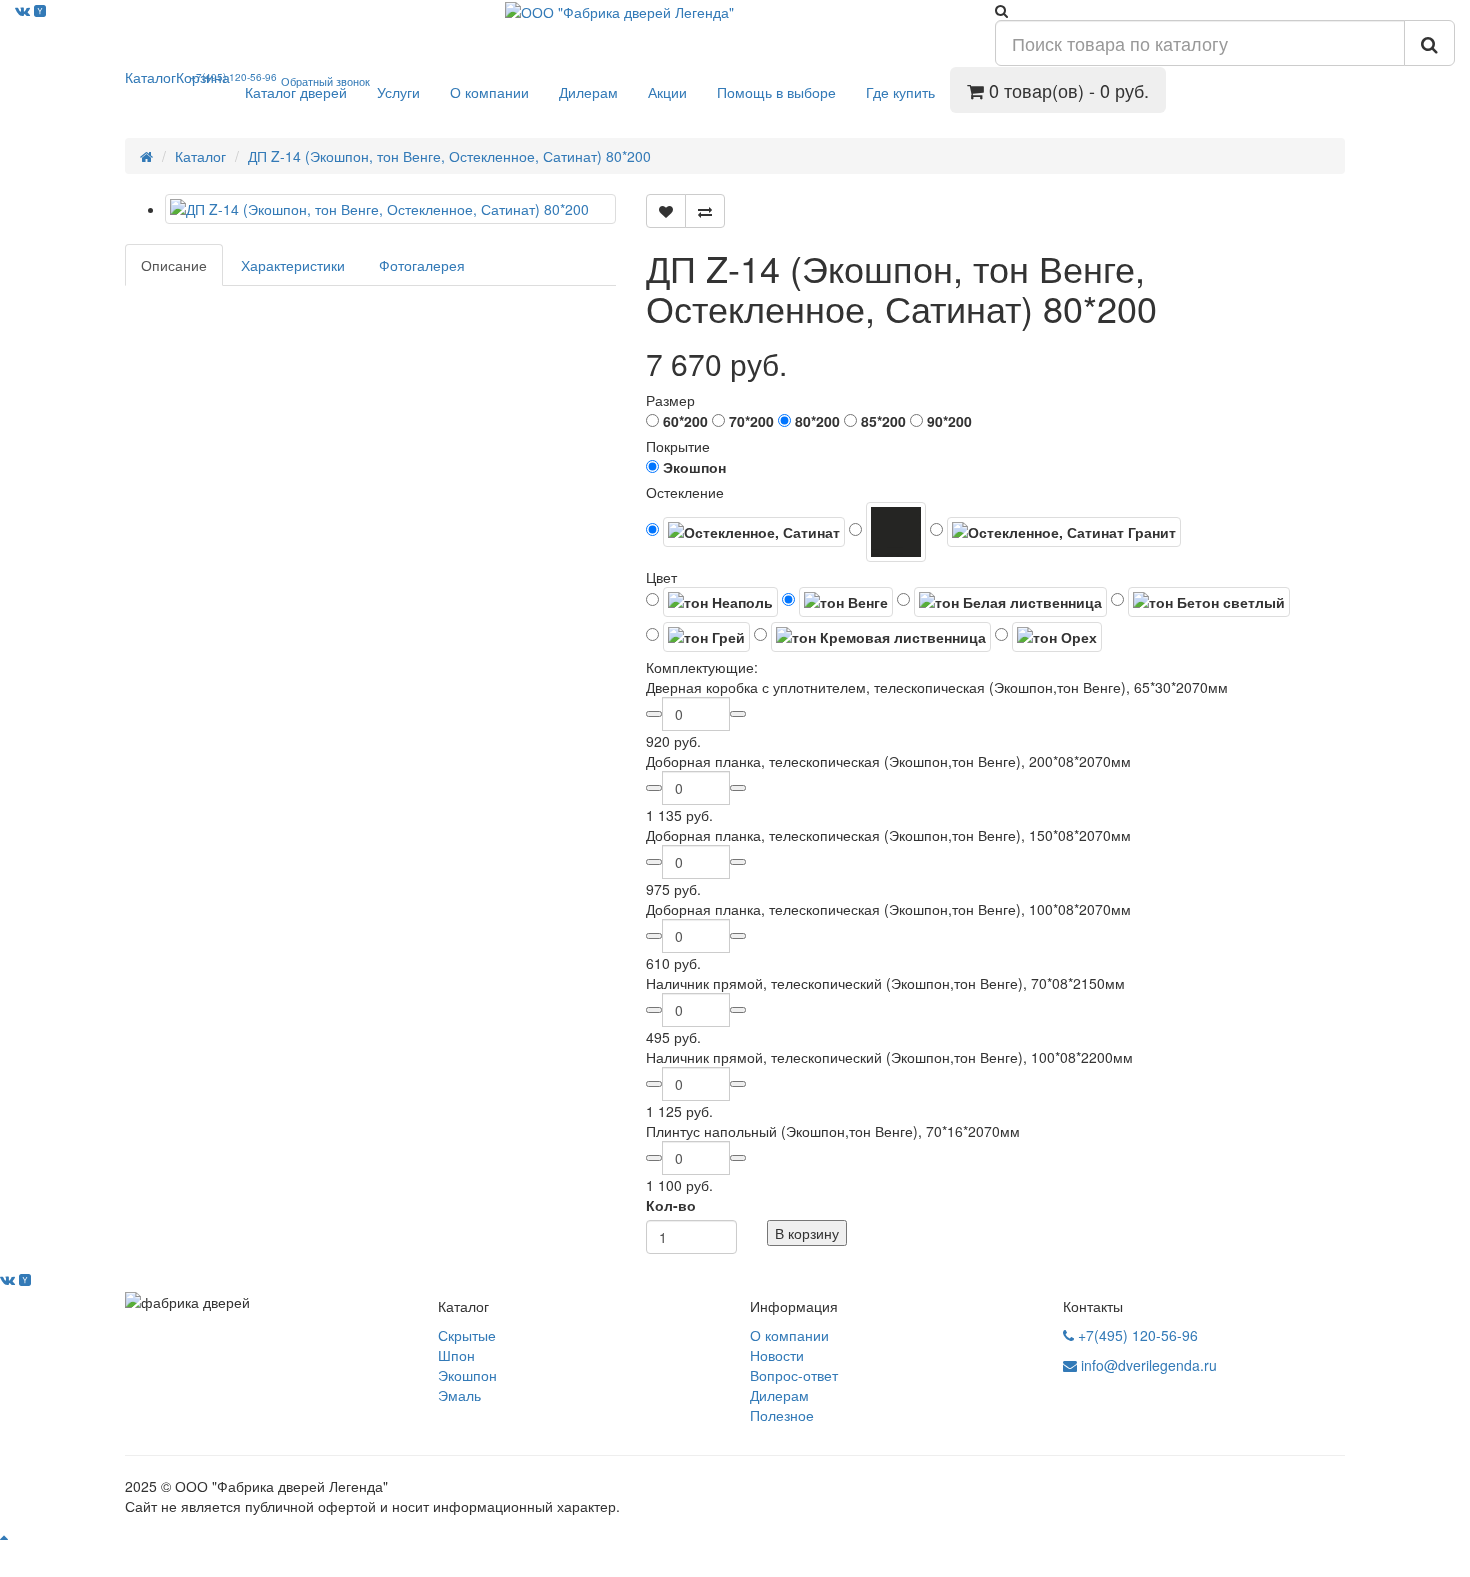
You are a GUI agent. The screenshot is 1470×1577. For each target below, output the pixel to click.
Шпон (456, 1355)
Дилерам (588, 92)
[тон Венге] (837, 602)
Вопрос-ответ (794, 1375)
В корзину (807, 1233)
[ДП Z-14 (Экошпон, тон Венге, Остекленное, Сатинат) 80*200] (390, 209)
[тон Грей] (698, 637)
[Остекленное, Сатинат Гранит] (1055, 532)
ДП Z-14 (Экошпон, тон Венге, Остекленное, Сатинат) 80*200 (449, 156)
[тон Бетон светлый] (1200, 602)
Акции (667, 92)
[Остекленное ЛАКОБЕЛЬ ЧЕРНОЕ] (887, 532)
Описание (174, 265)
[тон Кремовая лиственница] (872, 637)
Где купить (900, 92)
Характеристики (293, 265)
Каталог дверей (296, 92)
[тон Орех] (1048, 637)
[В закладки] (666, 211)
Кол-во (671, 1205)
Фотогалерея (422, 265)
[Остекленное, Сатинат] (745, 532)
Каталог (150, 77)
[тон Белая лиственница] (1002, 602)
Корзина (203, 77)
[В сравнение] (705, 211)
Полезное (782, 1415)
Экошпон (467, 1375)
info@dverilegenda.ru (1147, 1365)
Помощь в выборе (776, 92)
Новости (777, 1355)
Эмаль (459, 1395)
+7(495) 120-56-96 (1136, 1335)
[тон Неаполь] (712, 602)
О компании (489, 92)
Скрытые (467, 1335)
